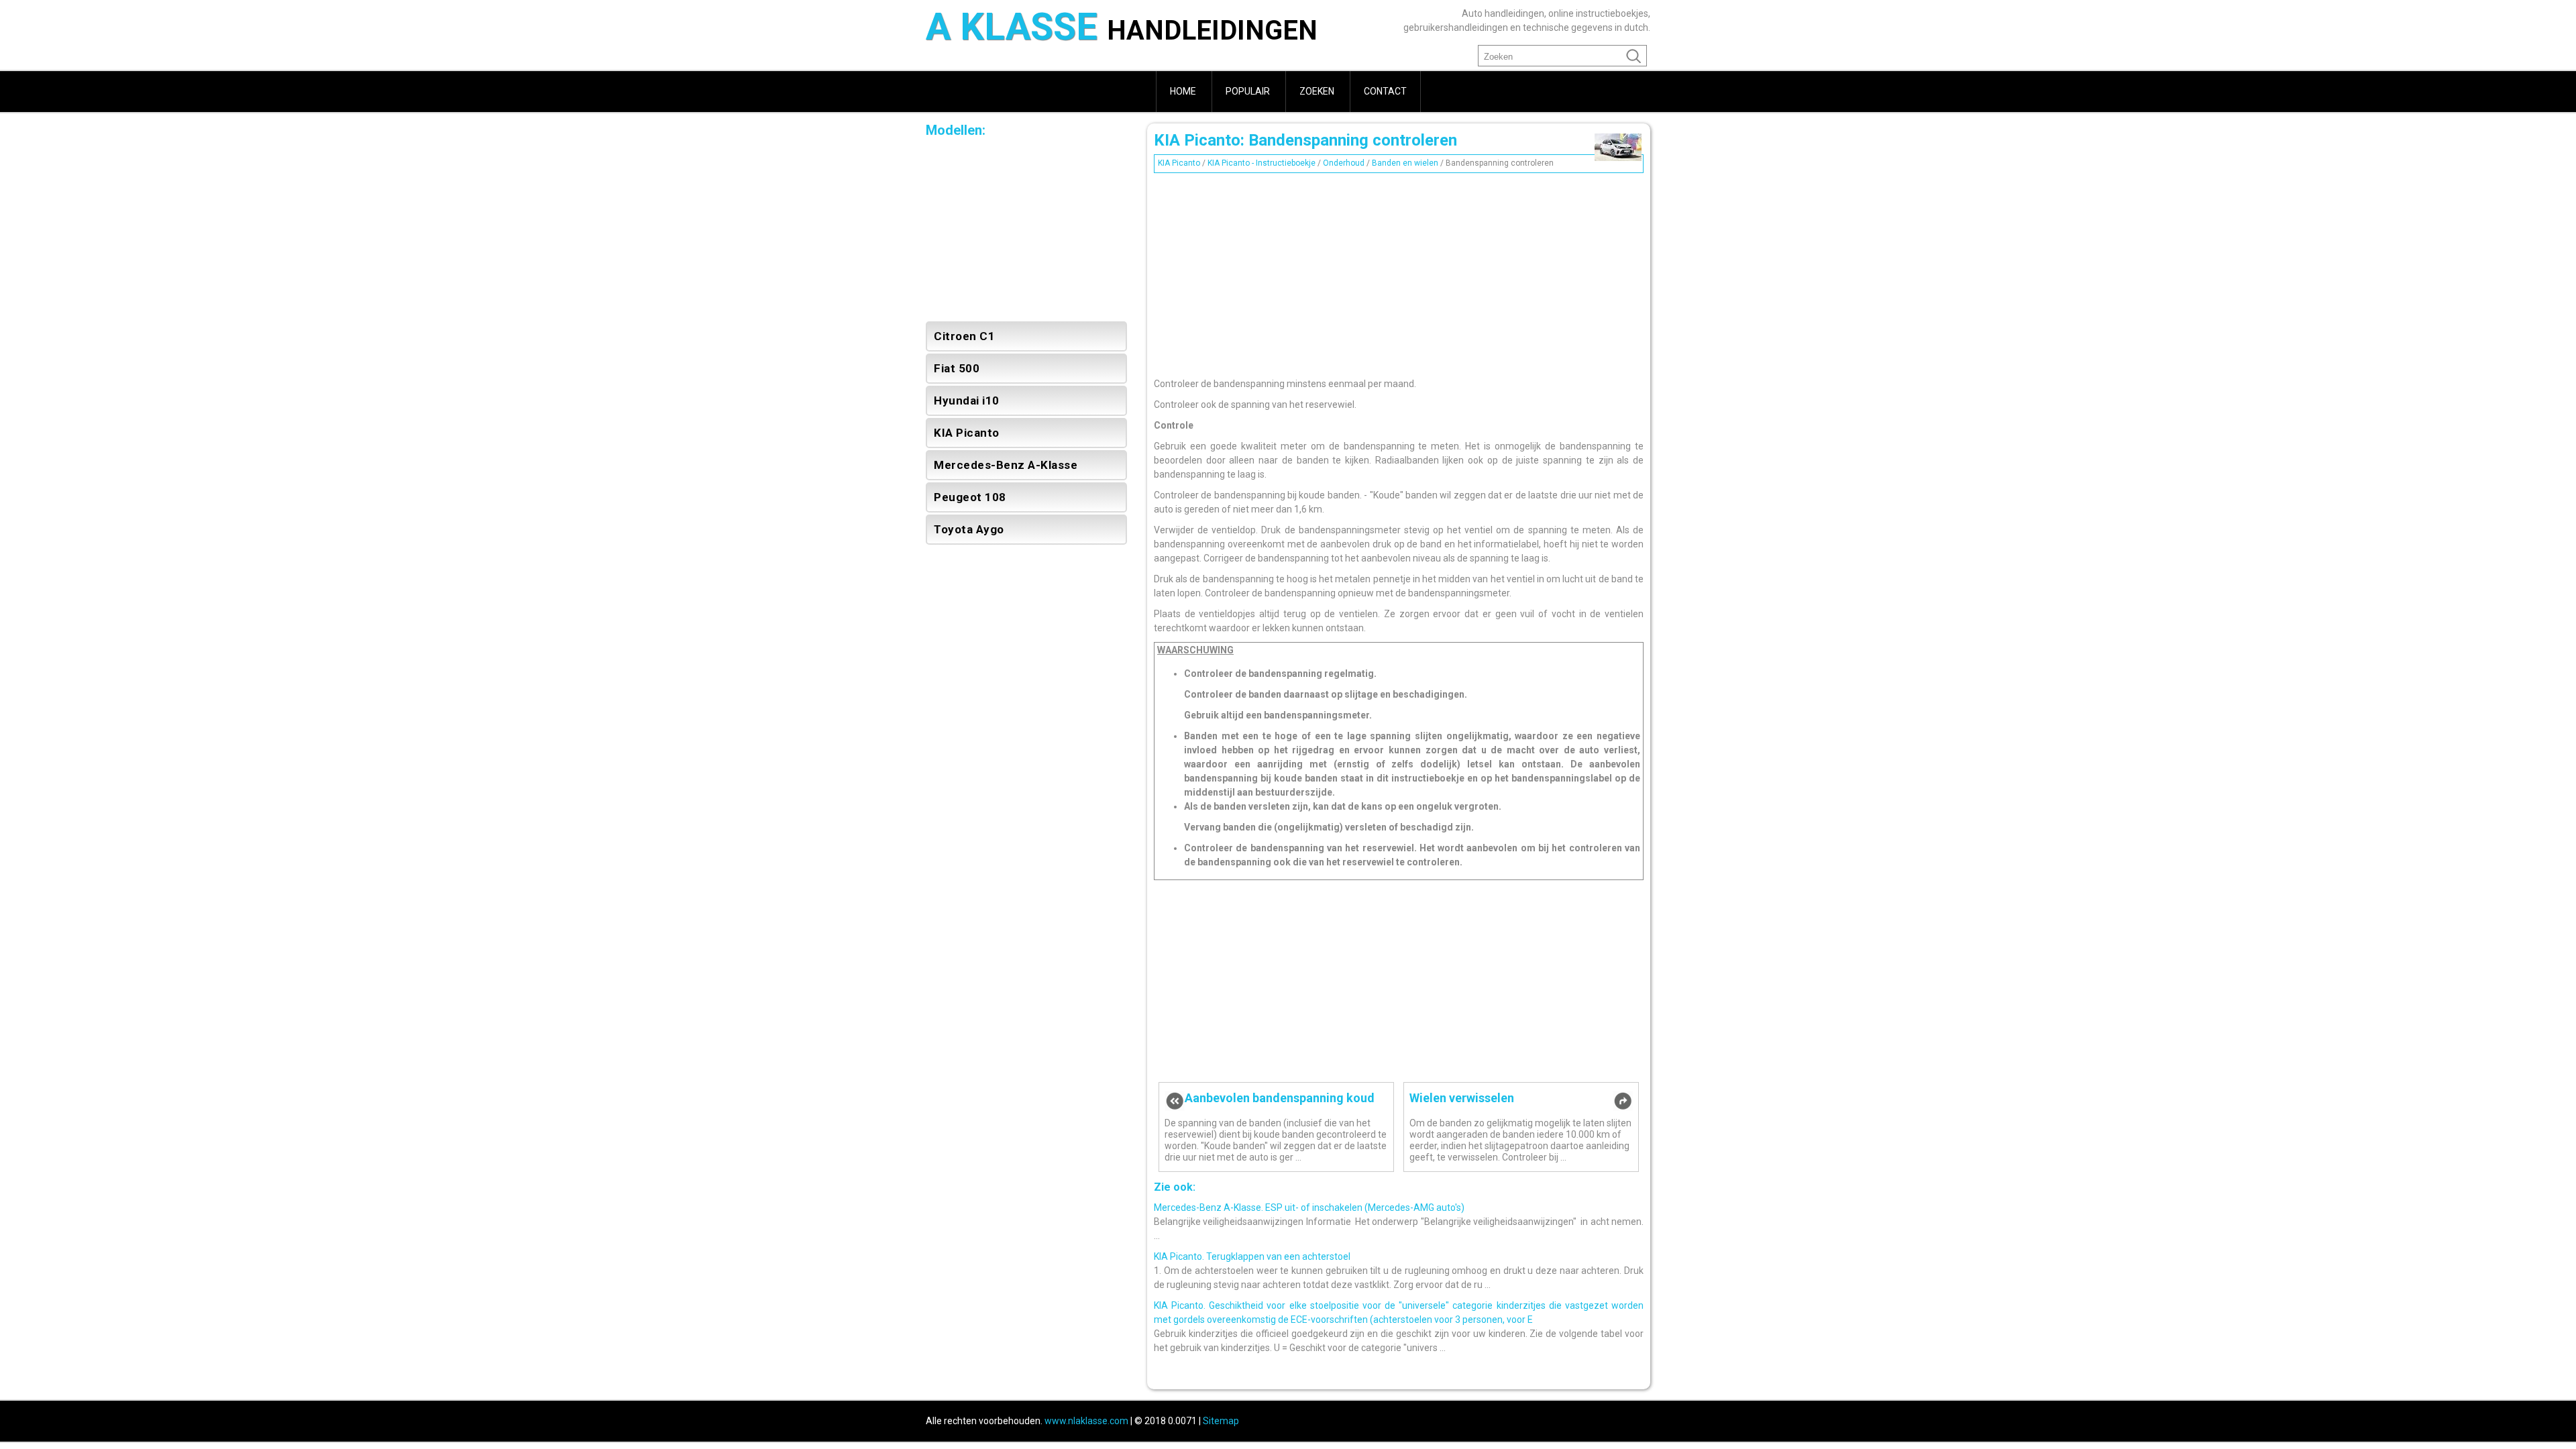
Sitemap (1221, 1421)
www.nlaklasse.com (1086, 1421)
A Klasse (1122, 29)
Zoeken (1317, 91)
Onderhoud (1344, 163)
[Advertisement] (1399, 272)
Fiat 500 (957, 368)
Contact (1385, 91)
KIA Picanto (1179, 163)
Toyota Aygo (969, 529)
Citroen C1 (964, 336)
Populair (1248, 91)
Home (1183, 91)
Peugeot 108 (970, 497)
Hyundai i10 (967, 400)
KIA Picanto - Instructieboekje (1262, 163)
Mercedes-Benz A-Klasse (1006, 465)
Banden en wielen (1405, 163)
